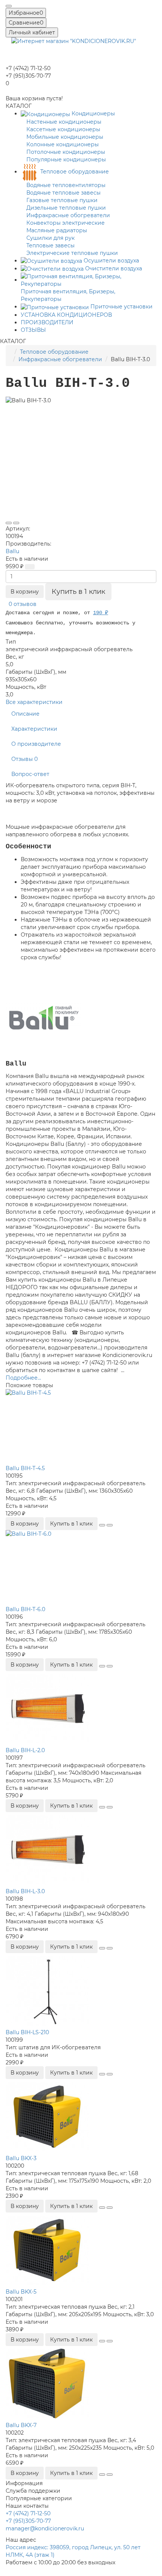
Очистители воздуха (113, 268)
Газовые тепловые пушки (62, 200)
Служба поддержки (33, 2491)
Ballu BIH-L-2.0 (25, 1750)
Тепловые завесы (50, 245)
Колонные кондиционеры (63, 144)
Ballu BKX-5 (21, 2292)
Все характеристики (34, 702)
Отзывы (24, 759)
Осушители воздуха (111, 261)
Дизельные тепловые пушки (66, 208)
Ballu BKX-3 (21, 2158)
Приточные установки (121, 307)
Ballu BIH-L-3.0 (25, 1891)
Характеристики (34, 729)
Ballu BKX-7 (21, 2425)
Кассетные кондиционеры (63, 129)
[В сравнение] (16, 523)
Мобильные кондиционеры (65, 137)
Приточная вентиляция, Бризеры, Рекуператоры (68, 295)
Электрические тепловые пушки (72, 253)
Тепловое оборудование (74, 172)
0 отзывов (23, 604)
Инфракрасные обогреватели (68, 215)
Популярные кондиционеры (66, 159)
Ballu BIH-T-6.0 (25, 1609)
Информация (24, 2483)
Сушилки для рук (50, 238)
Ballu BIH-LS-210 (27, 2032)
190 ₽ (101, 613)
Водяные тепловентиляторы (66, 185)
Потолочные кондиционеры (66, 152)
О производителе (36, 744)
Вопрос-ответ (30, 774)
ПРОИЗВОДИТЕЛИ (47, 322)
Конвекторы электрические (66, 223)
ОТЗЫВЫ (33, 330)
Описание (25, 714)
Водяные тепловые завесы (63, 193)
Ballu (12, 551)
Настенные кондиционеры (64, 122)
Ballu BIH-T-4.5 (25, 1468)
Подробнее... (23, 1378)
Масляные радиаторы (57, 230)
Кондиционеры (92, 113)
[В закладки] (9, 523)
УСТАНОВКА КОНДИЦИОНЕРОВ (66, 315)
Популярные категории (39, 2498)
